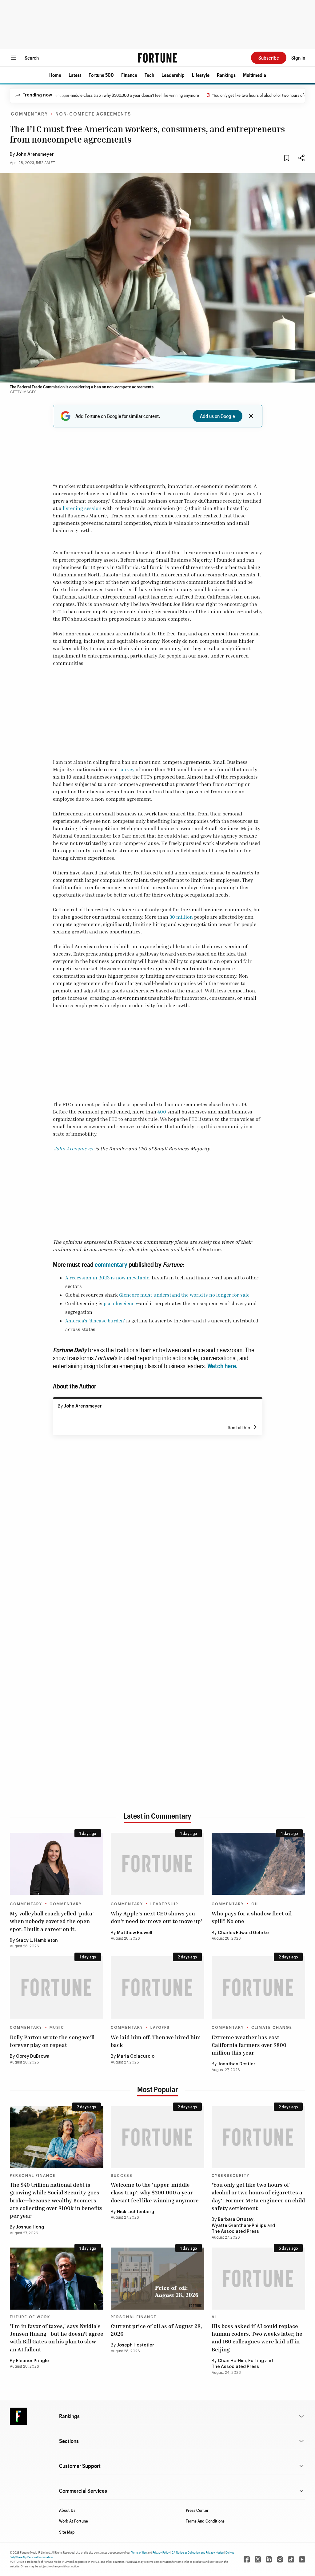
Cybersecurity (231, 2176)
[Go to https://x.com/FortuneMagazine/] (258, 2559)
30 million (181, 917)
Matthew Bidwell (135, 1933)
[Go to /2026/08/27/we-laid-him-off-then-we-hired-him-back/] (157, 1987)
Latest (75, 75)
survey (127, 769)
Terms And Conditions (205, 2521)
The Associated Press (235, 2232)
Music (57, 2028)
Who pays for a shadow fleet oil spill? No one (252, 1917)
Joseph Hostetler (136, 2345)
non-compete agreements (93, 114)
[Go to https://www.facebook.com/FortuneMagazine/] (247, 2559)
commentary (111, 1264)
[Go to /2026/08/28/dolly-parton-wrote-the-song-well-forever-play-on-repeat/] (57, 1987)
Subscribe (269, 58)
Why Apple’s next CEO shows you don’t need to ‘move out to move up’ (157, 1917)
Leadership (173, 75)
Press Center (197, 2510)
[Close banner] (251, 416)
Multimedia (255, 75)
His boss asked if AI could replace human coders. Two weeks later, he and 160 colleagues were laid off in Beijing (257, 2338)
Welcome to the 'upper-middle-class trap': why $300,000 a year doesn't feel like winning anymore (155, 2192)
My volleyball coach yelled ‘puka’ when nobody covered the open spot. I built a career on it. (52, 1921)
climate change (272, 2028)
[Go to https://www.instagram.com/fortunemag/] (280, 2559)
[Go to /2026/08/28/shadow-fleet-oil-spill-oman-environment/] (258, 1864)
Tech (149, 75)
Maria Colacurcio (136, 2056)
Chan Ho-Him (232, 2361)
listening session (82, 508)
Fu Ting (256, 2361)
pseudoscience (120, 1303)
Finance (129, 75)
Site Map (67, 2532)
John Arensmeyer (35, 155)
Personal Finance (33, 2176)
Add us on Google (217, 416)
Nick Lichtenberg (136, 2212)
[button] (55, 75)
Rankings (226, 75)
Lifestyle (201, 75)
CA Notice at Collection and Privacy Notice (198, 2552)
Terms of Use (139, 2552)
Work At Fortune (74, 2521)
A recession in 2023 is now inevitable (107, 1278)
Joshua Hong (30, 2227)
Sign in (298, 58)
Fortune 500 (101, 75)
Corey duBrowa (33, 2056)
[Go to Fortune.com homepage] (157, 58)
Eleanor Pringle (32, 2361)
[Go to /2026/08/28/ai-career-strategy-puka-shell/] (57, 1864)
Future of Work (30, 2317)
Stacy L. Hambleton (37, 1941)
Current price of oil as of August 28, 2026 (156, 2330)
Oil (255, 1904)
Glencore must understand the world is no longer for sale (184, 1295)
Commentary (29, 114)
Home (55, 75)
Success (122, 2176)
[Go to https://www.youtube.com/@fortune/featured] (302, 2559)
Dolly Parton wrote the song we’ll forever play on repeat (52, 2041)
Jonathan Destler (237, 2064)
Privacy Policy (161, 2552)
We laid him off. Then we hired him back (156, 2041)
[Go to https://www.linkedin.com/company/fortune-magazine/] (269, 2559)
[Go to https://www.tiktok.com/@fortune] (291, 2559)
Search (32, 58)
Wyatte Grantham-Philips (239, 2226)
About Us (67, 2510)
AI (214, 2317)
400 (162, 1112)
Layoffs (160, 2028)
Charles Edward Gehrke (243, 1933)
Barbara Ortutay (236, 2220)
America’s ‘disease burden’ (95, 1321)
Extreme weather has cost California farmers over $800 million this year (249, 2045)
